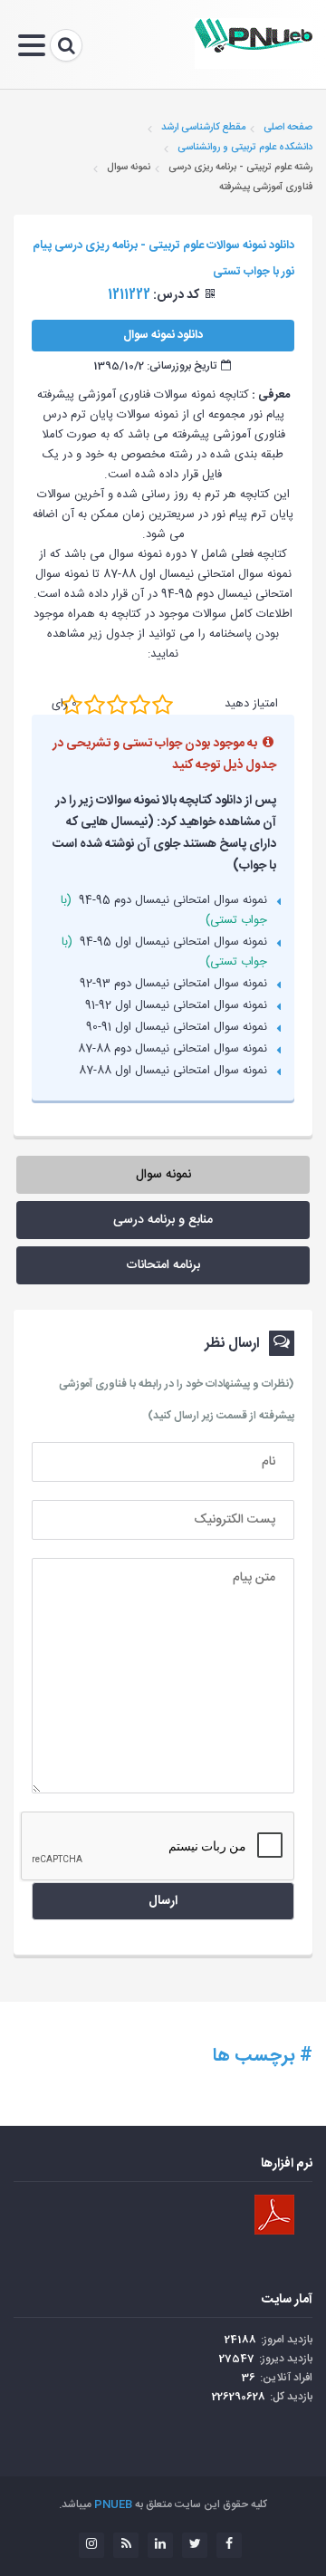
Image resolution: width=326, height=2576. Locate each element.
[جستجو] (66, 45)
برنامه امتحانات (163, 1265)
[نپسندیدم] (95, 705)
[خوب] (117, 705)
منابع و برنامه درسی (163, 1220)
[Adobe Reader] (274, 2215)
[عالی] (163, 705)
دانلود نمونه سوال (163, 335)
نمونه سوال (163, 1175)
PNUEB (113, 2504)
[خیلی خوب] (140, 705)
